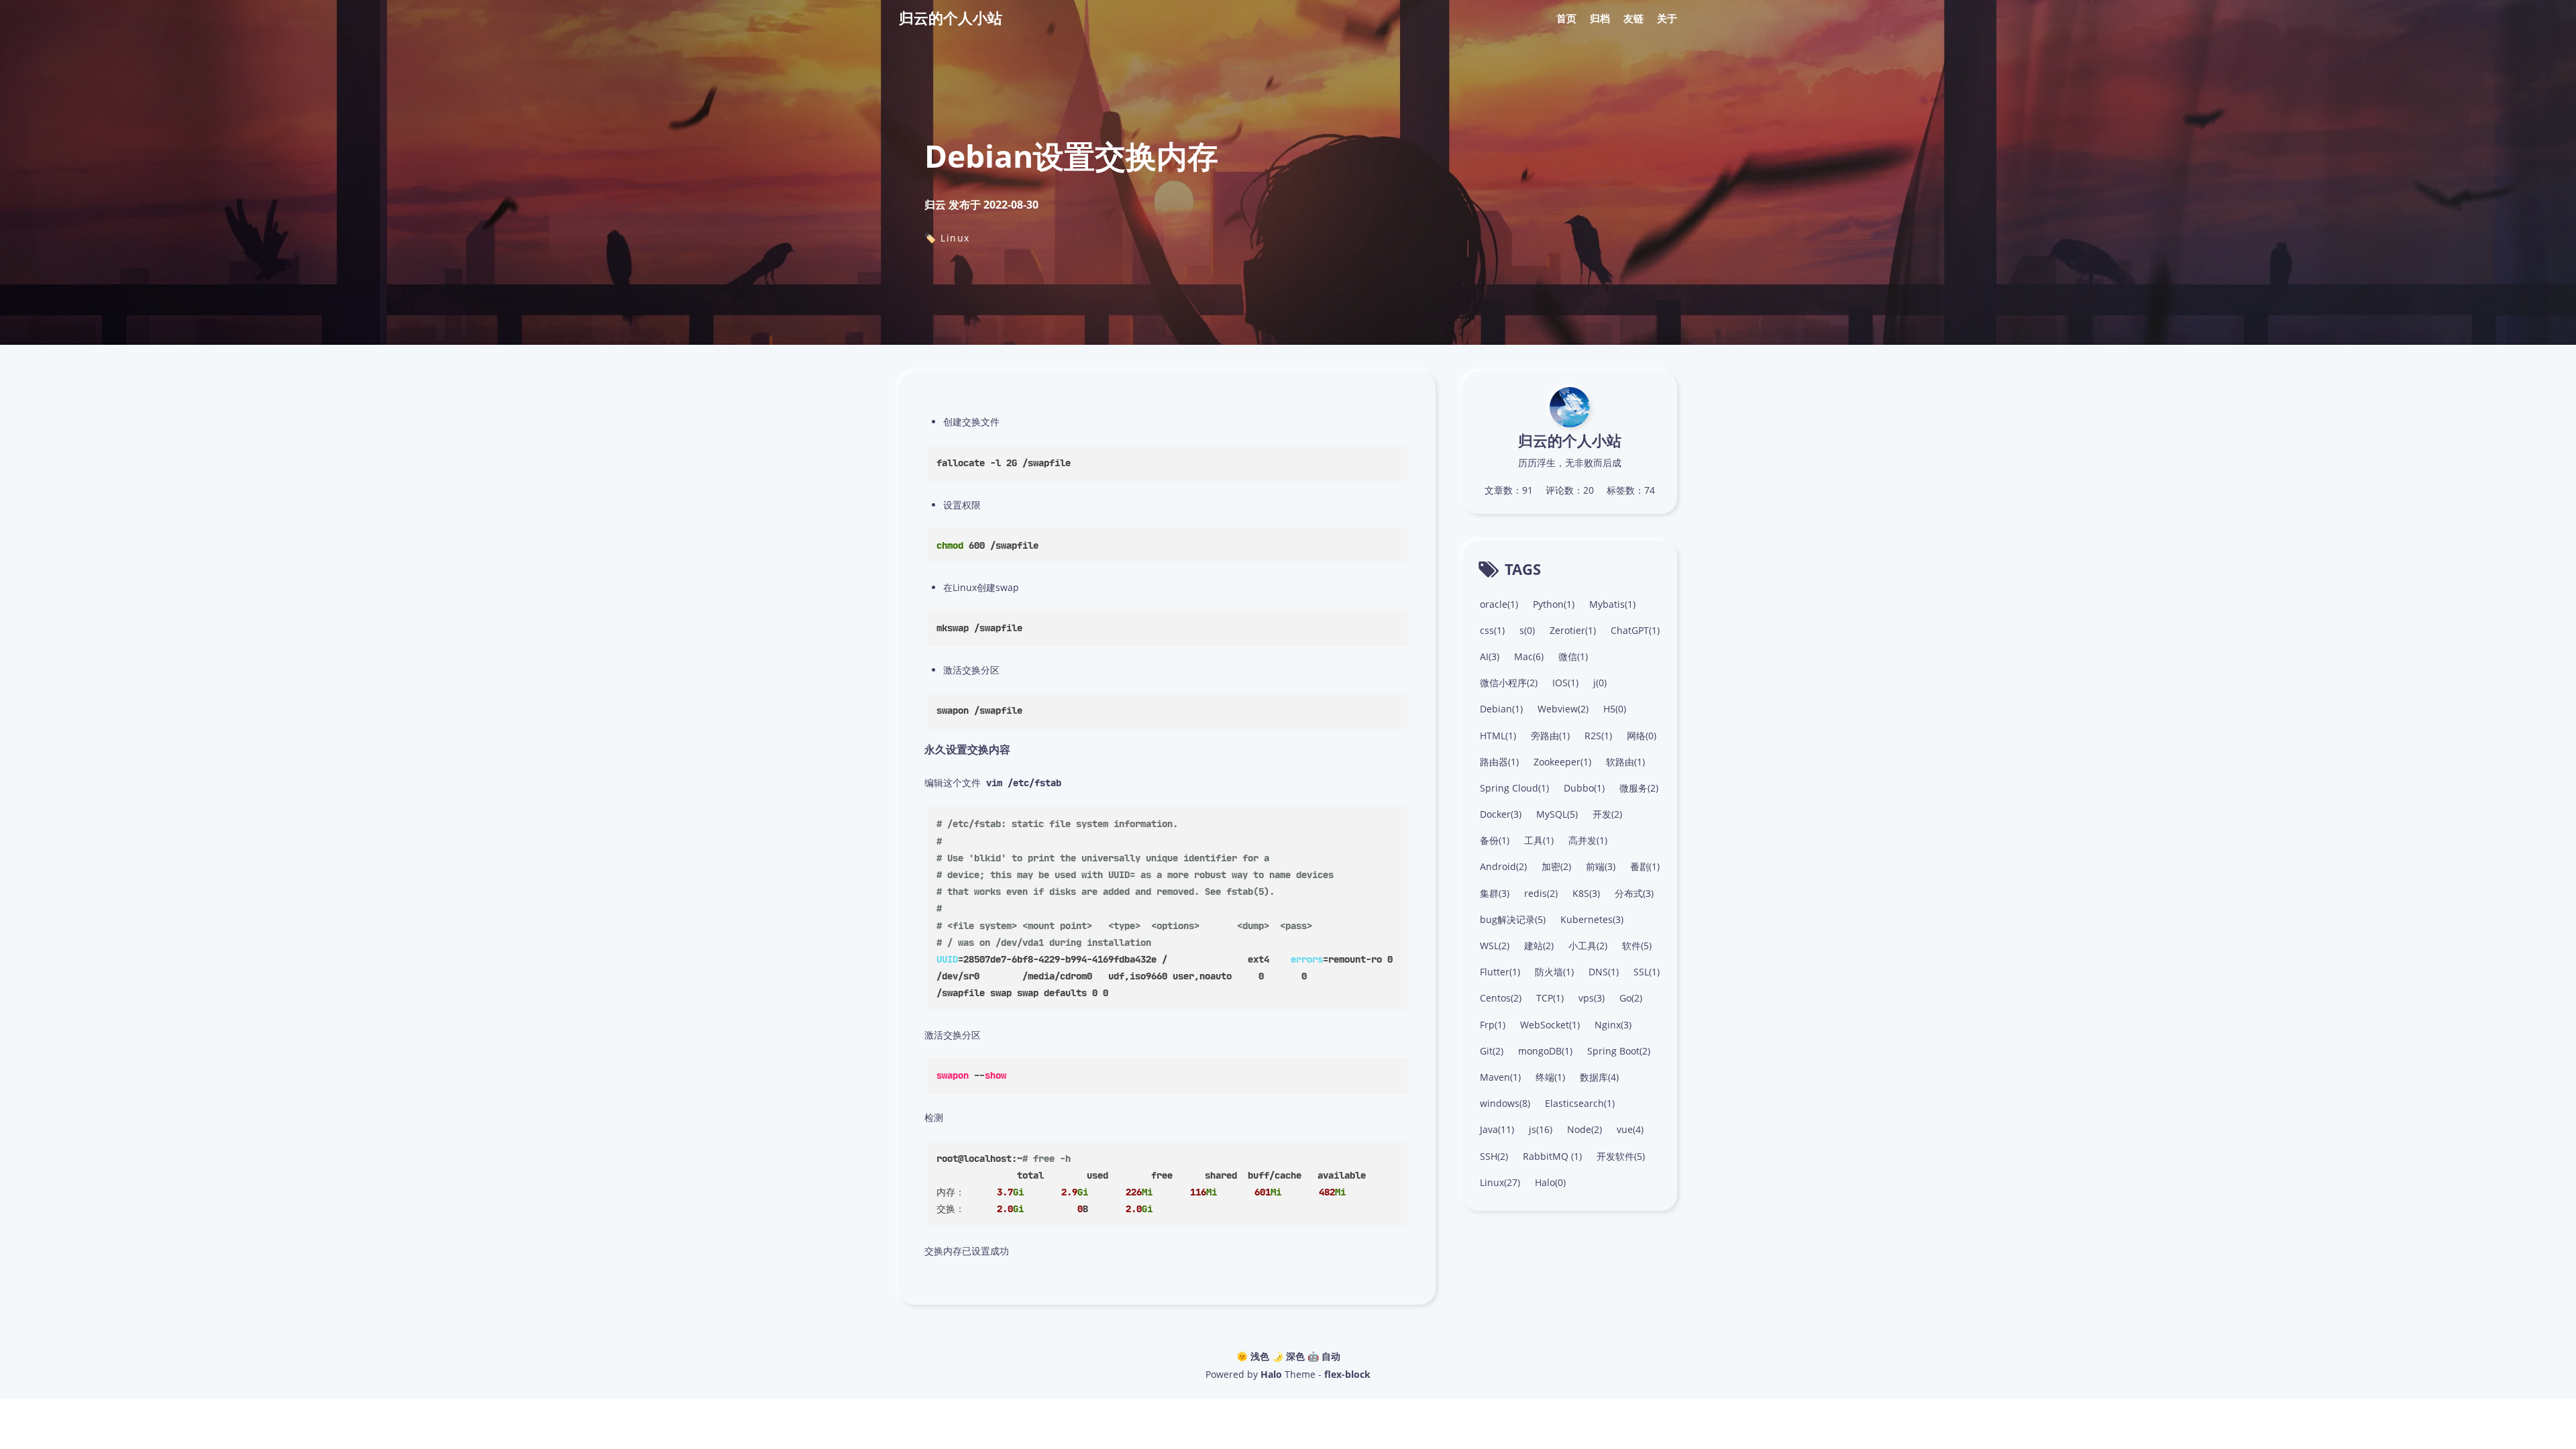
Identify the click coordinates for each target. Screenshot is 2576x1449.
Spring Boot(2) (1619, 1051)
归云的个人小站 (951, 17)
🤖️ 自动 (1324, 1356)
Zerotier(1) (1573, 630)
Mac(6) (1529, 656)
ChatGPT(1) (1635, 630)
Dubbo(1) (1584, 788)
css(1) (1492, 630)
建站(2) (1539, 946)
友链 (1633, 18)
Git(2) (1492, 1051)
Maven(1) (1500, 1077)
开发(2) (1607, 814)
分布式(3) (1634, 893)
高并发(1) (1588, 840)
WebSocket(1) (1550, 1025)
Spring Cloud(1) (1514, 788)
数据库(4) (1599, 1077)
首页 (1566, 18)
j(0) (1600, 683)
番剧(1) (1645, 866)
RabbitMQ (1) (1552, 1156)
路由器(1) (1499, 762)
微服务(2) (1639, 788)
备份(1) (1495, 840)
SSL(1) (1647, 972)
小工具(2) (1588, 946)
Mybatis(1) (1612, 604)
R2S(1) (1598, 736)
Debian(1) (1501, 709)
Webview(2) (1563, 709)
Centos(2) (1501, 998)
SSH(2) (1494, 1156)
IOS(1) (1565, 683)
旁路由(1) (1550, 736)
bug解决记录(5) (1513, 919)
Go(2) (1631, 998)
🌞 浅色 (1253, 1356)
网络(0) (1642, 736)
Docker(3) (1501, 814)
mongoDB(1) (1545, 1051)
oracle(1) (1499, 604)
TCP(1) (1550, 998)
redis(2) (1541, 893)
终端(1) (1550, 1077)
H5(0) (1615, 709)
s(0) (1527, 630)
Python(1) (1554, 604)
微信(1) (1573, 656)
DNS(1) (1604, 972)
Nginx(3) (1613, 1025)
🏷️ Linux (947, 238)
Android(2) (1503, 866)
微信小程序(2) (1509, 683)
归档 (1600, 18)
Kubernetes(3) (1592, 919)
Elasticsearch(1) (1580, 1103)
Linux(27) (1500, 1182)
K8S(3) (1586, 893)
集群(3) (1495, 893)
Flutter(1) (1500, 972)
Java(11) (1497, 1129)
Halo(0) (1550, 1182)
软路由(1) (1625, 762)
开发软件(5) (1621, 1156)
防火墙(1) (1554, 972)
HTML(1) (1498, 736)
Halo (1271, 1374)
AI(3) (1490, 656)
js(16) (1541, 1129)
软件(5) (1637, 946)
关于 (1667, 18)
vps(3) (1592, 998)
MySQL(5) (1557, 814)
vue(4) (1630, 1129)
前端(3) (1601, 866)
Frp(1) (1493, 1025)
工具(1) (1539, 840)
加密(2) (1556, 866)
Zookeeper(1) (1562, 762)
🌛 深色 (1288, 1356)
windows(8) (1505, 1103)
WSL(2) (1495, 946)
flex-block (1347, 1374)
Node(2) (1585, 1129)
